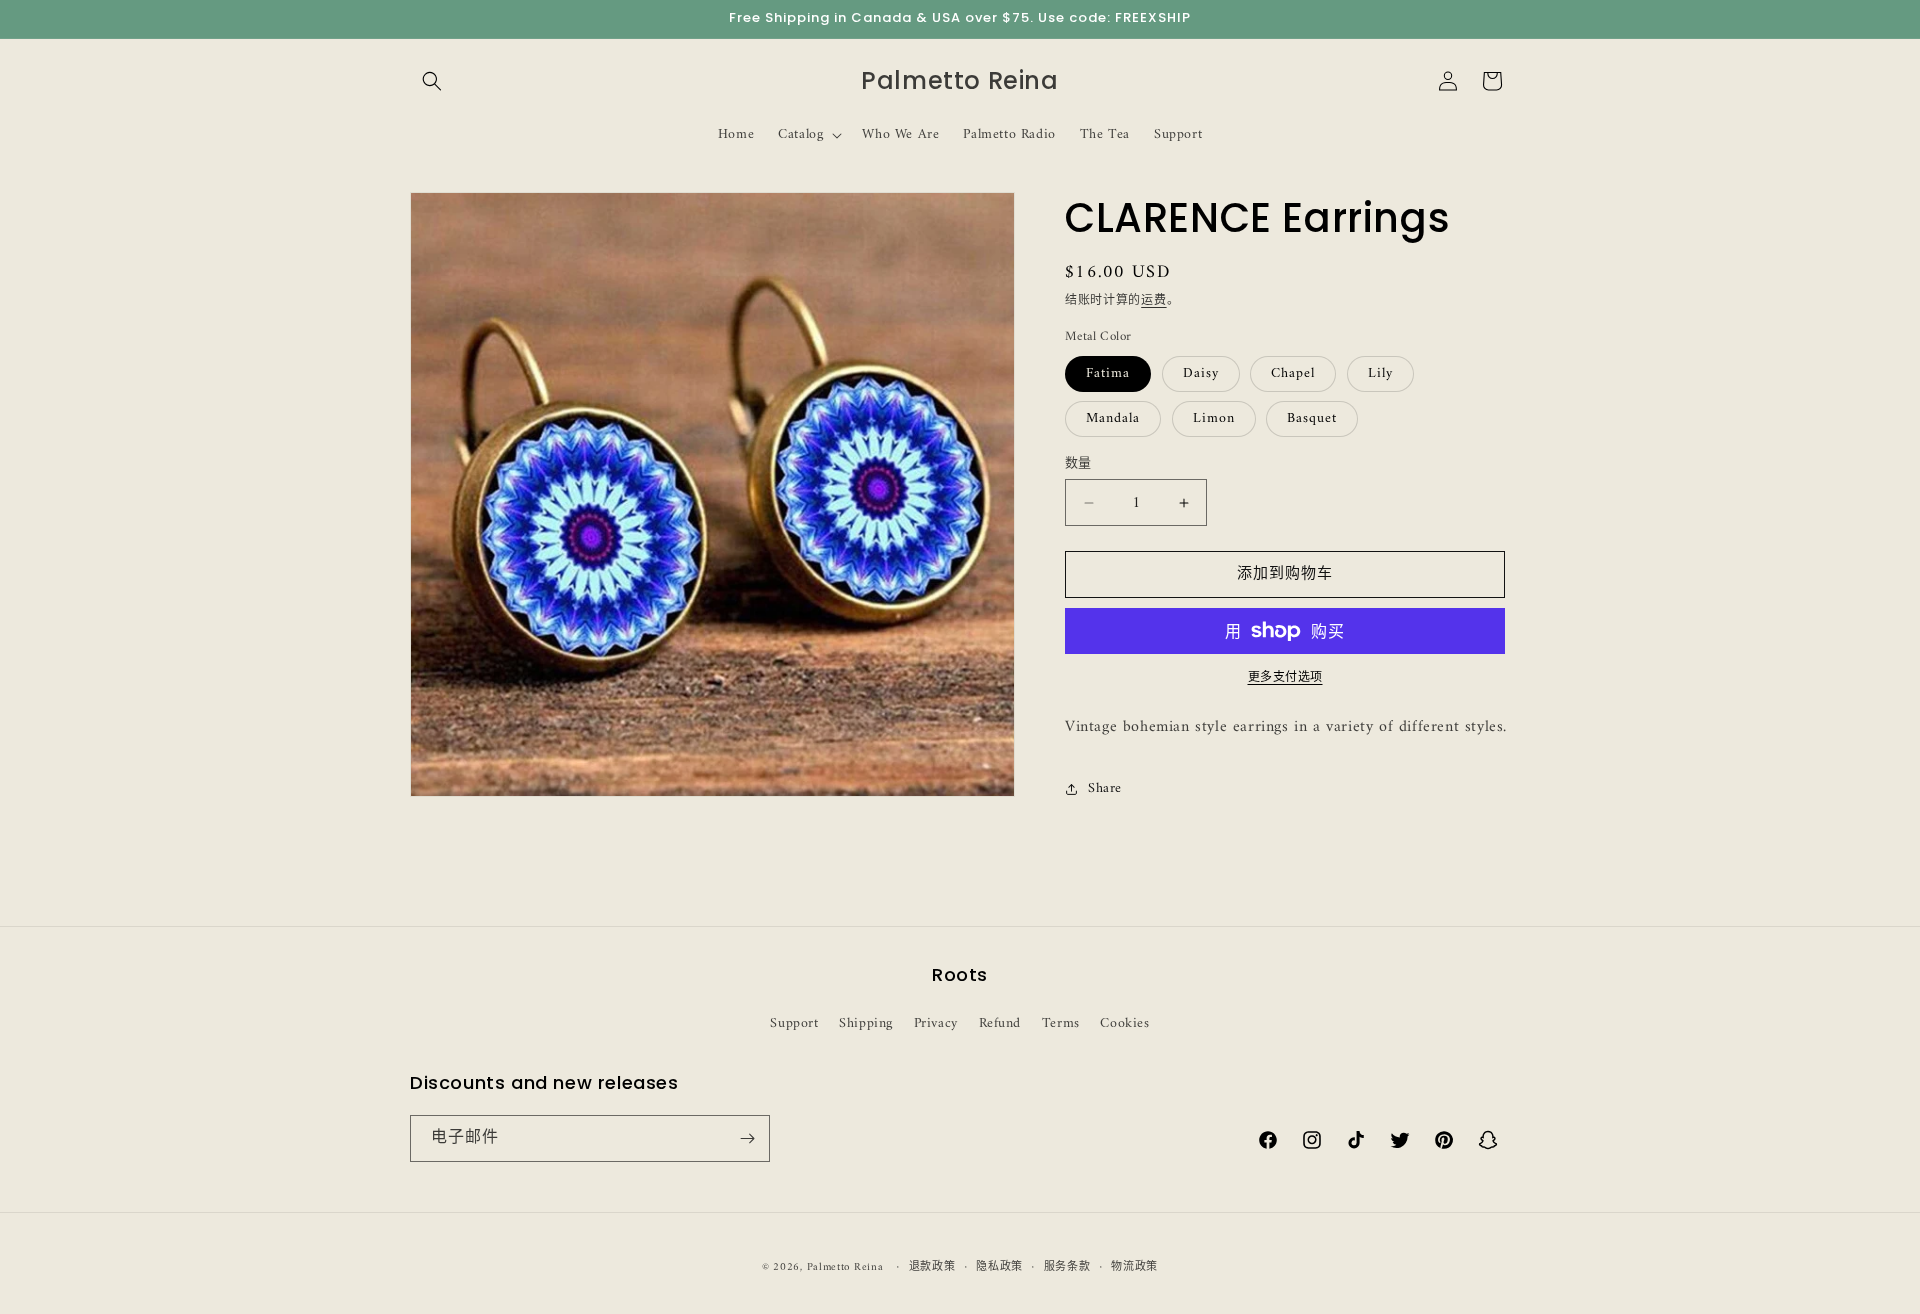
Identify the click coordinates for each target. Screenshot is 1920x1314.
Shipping (866, 1023)
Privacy (936, 1023)
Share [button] (1105, 788)
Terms (1061, 1023)
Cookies (1124, 1023)
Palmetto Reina (845, 1267)
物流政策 (1134, 1268)
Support (794, 1023)
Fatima (1108, 373)
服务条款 (1067, 1268)
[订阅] (747, 1138)
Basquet (1312, 418)
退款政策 (932, 1268)
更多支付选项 (1285, 679)
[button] (432, 81)
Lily (1380, 373)
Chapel (1293, 373)
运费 (1153, 301)
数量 (1078, 464)
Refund (1000, 1023)
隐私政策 (999, 1268)
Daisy (1201, 373)
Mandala (1113, 418)
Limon (1214, 418)
